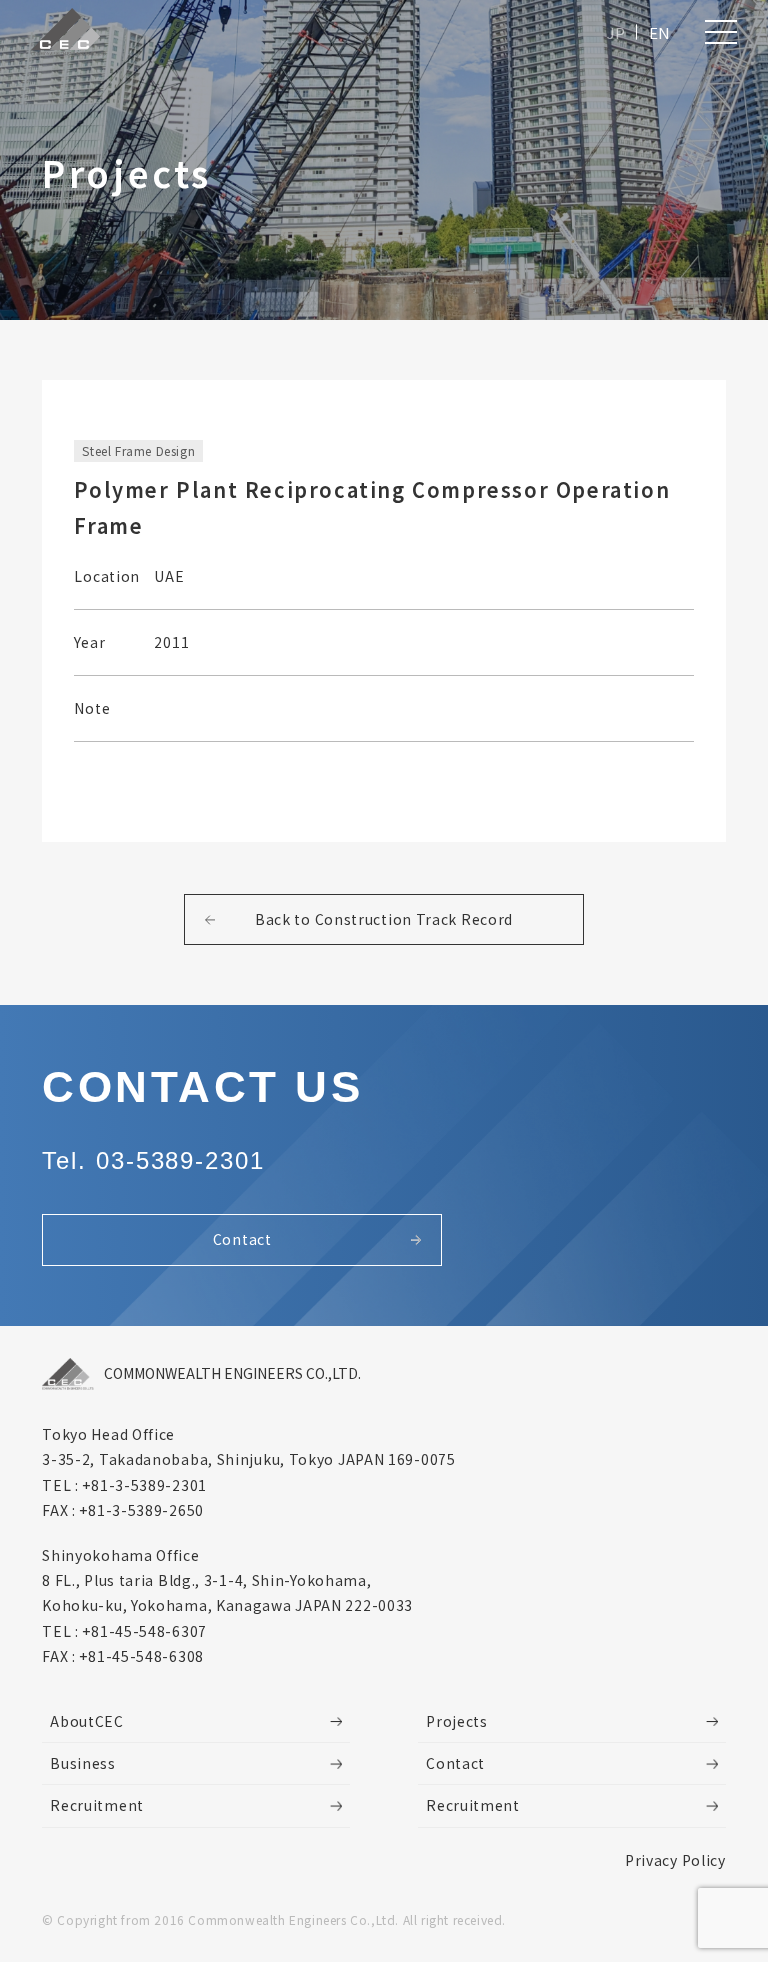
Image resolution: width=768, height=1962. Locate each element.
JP (616, 32)
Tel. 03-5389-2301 (153, 1160)
